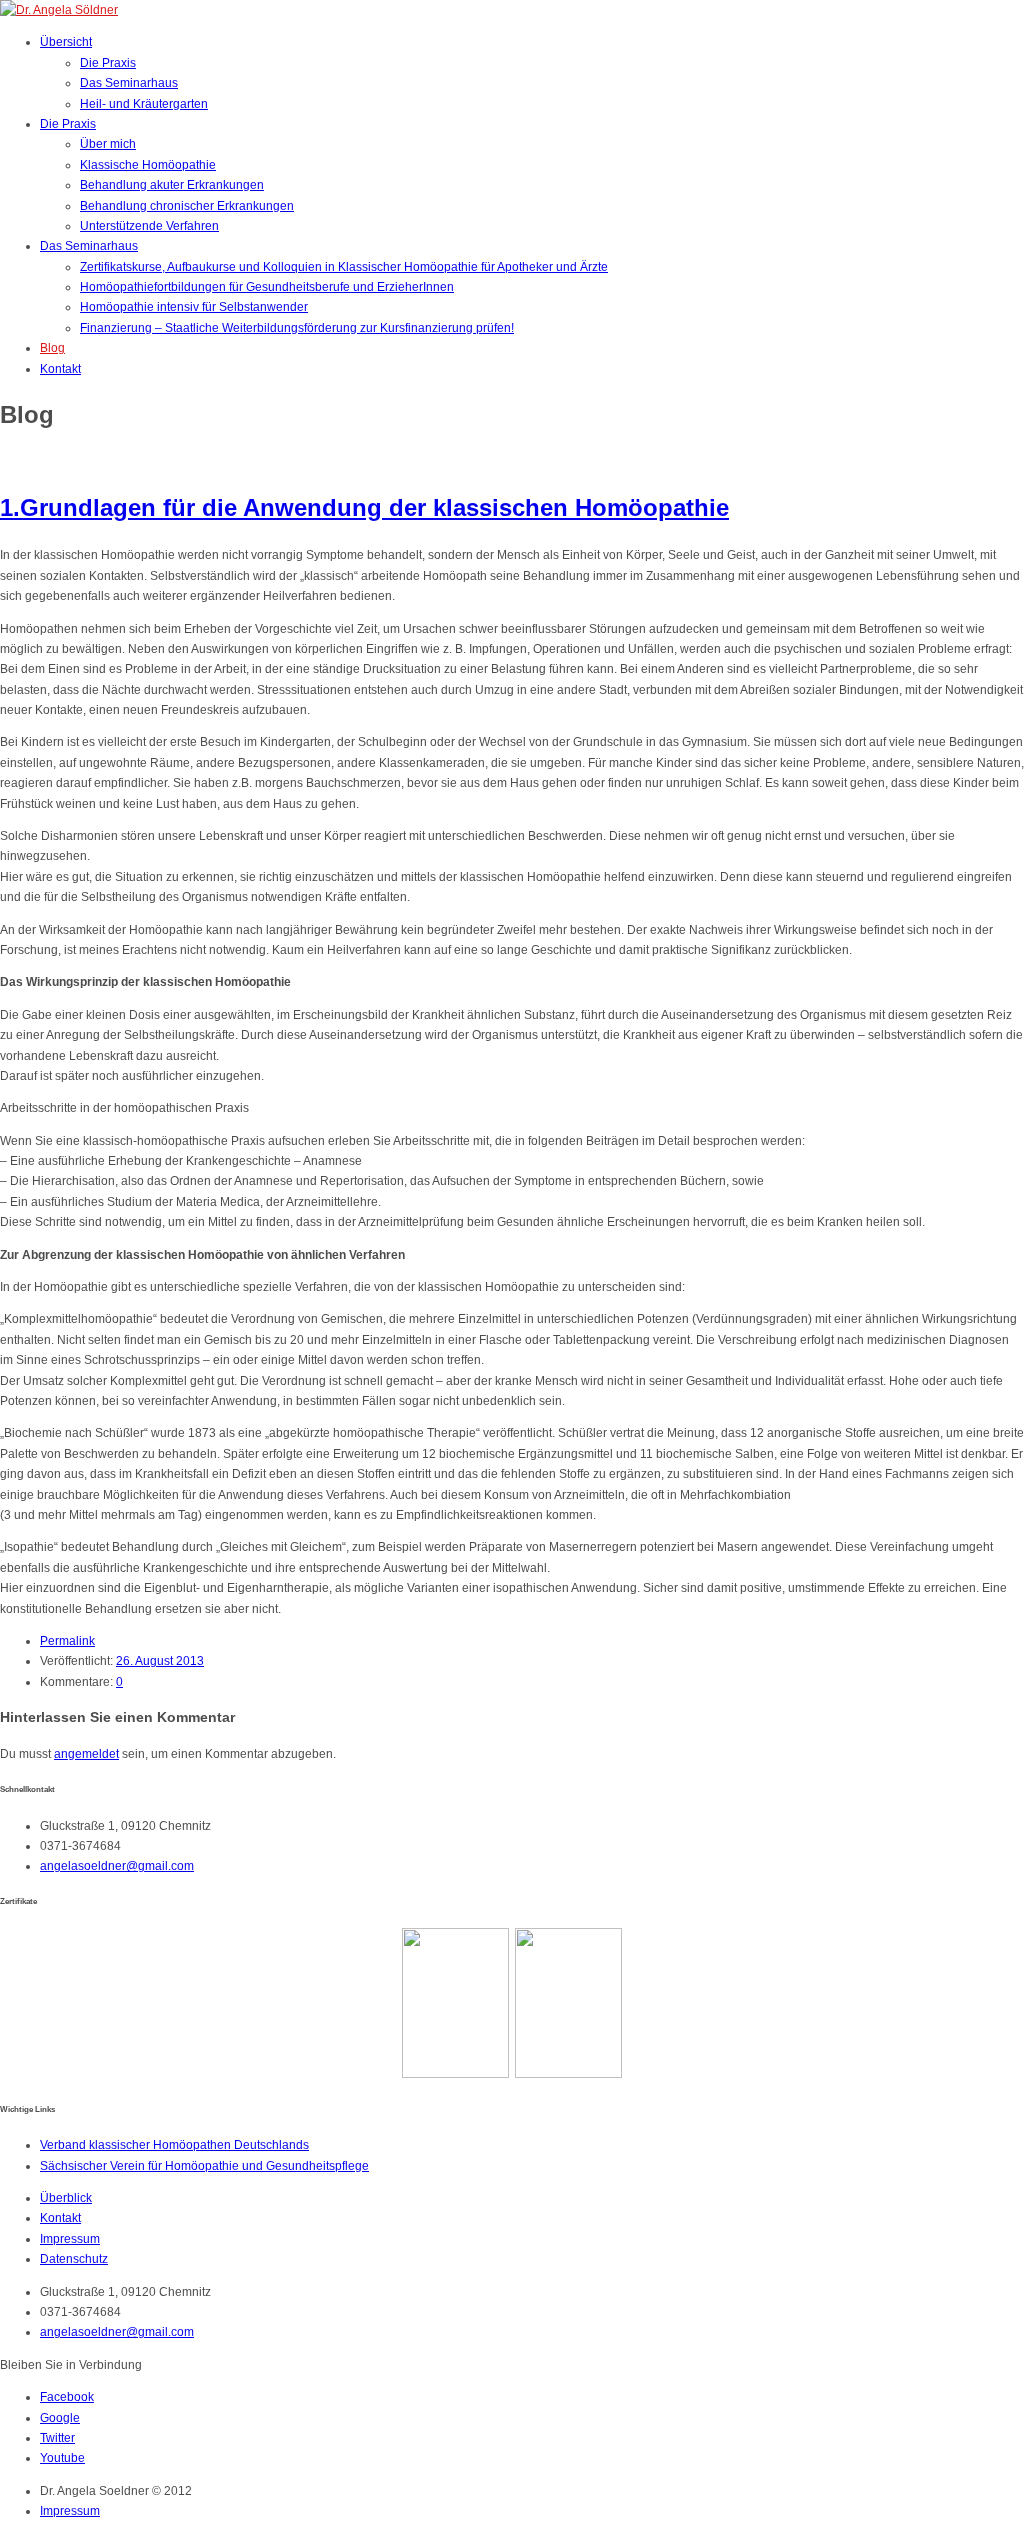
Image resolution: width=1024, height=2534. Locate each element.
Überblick (66, 2198)
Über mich (108, 144)
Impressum (70, 2239)
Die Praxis (108, 63)
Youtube (62, 2458)
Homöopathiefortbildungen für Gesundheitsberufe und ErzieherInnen (267, 287)
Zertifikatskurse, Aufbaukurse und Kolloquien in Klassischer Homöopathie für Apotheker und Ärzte (344, 267)
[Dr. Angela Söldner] (59, 10)
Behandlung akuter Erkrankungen (172, 185)
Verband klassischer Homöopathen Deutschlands (174, 2145)
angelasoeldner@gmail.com (117, 1866)
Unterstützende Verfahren (149, 226)
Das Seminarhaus (129, 83)
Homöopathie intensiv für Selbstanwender (194, 307)
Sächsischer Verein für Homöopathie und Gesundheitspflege (204, 2166)
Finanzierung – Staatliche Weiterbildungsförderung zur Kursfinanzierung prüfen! (297, 328)
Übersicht (66, 42)
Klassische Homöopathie (148, 165)
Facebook (67, 2397)
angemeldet (86, 1754)
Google (60, 2418)
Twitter (57, 2438)
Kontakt (60, 369)
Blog (52, 348)
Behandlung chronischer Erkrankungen (187, 206)
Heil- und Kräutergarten (144, 104)
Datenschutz (74, 2259)
